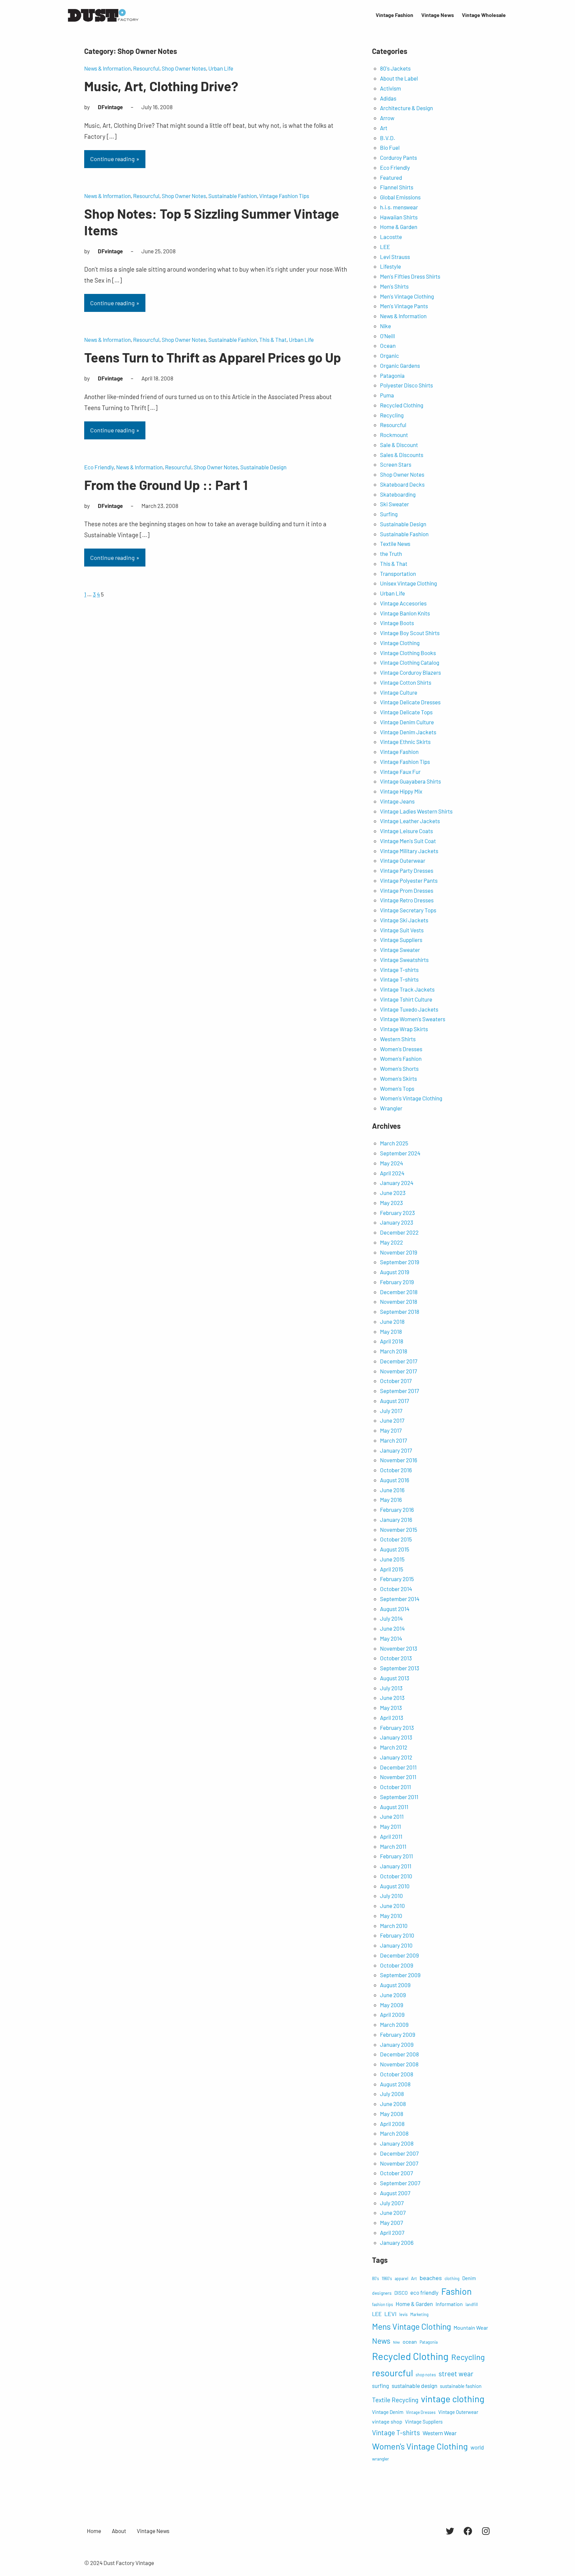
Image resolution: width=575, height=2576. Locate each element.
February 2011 (396, 1856)
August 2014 (395, 1609)
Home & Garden (399, 227)
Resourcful (146, 68)
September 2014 (400, 1599)
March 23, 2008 (160, 506)
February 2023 (397, 1213)
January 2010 (396, 1945)
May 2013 (391, 1708)
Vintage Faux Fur (400, 772)
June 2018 (392, 1321)
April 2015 (392, 1569)
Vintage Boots (397, 623)
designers (382, 2293)
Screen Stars (396, 464)
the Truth (391, 554)
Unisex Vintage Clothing (408, 583)
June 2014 (392, 1628)
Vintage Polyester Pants (409, 880)
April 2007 (392, 2232)
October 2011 (395, 1787)
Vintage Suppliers (401, 940)
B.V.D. (388, 138)
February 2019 (397, 1282)
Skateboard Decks (402, 484)
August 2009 (395, 1985)
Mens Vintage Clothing (411, 2326)
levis (403, 2314)
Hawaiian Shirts (399, 217)
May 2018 (391, 1331)
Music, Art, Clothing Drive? (161, 86)
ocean (410, 2342)
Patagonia (392, 375)
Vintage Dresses (421, 2412)
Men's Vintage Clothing (407, 296)
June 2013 (392, 1698)
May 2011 (390, 1826)
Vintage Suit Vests (402, 930)
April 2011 (391, 1836)
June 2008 (393, 2104)
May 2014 (391, 1638)
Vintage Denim (388, 2412)
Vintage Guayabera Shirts (410, 781)
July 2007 (392, 2203)
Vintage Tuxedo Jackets (409, 1009)
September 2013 (400, 1668)
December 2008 (399, 2054)
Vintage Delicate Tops (406, 712)
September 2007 (400, 2183)
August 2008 (395, 2084)
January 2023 (397, 1222)
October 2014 (396, 1589)
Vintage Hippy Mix (401, 791)
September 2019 (400, 1262)
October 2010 (396, 1876)
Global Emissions (400, 197)
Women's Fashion (401, 1058)
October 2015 (396, 1539)
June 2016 (392, 1490)
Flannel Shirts (397, 187)
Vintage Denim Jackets (408, 732)
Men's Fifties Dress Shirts (410, 276)
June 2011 (392, 1816)
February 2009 (398, 2034)
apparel (401, 2278)
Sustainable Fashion (233, 196)
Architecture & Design (406, 108)
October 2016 (396, 1470)
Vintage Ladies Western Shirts (416, 811)
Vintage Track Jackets (407, 989)
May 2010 (391, 1916)
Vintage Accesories (403, 603)
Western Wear (440, 2433)
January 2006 (397, 2242)
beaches (431, 2278)
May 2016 (391, 1500)
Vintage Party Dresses (407, 870)
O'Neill (387, 336)
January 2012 (396, 1757)
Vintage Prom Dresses (407, 890)
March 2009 (394, 2024)
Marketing (419, 2314)
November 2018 (399, 1301)
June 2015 (392, 1559)
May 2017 (391, 1430)
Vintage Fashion (399, 752)
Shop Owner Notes (184, 68)
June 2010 (392, 1906)
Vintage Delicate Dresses (410, 702)
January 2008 (397, 2143)
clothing (452, 2278)
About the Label (399, 78)
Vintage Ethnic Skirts (405, 742)
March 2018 (394, 1351)
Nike (385, 326)
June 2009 (393, 1995)
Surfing (389, 514)
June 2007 (393, 2213)
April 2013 (392, 1718)
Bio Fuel (390, 147)
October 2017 (396, 1381)
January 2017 (396, 1450)
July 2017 (391, 1411)
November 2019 (399, 1252)
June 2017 (392, 1420)
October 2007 (396, 2173)
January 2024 (397, 1183)
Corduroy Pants (398, 157)
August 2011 (394, 1807)
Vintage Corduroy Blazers (410, 672)
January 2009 (397, 2044)
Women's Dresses (401, 1049)
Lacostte (391, 237)
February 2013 (397, 1728)
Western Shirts (398, 1039)
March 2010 (394, 1926)
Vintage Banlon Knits (405, 613)
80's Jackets (395, 68)
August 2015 (395, 1549)
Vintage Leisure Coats (406, 831)
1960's (387, 2278)
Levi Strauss (395, 257)
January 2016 (396, 1520)
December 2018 (399, 1292)
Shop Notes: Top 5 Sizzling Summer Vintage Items (212, 222)
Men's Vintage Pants (404, 306)
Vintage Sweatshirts (404, 960)
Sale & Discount (399, 445)
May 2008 (392, 2114)
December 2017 (399, 1361)
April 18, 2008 (157, 378)
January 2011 (396, 1866)
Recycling (392, 415)
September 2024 (400, 1153)
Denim (469, 2278)
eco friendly (424, 2292)
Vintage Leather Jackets (410, 821)
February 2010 (397, 1935)
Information (449, 2304)
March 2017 (393, 1440)
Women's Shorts (399, 1068)
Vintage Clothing (400, 643)
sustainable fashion (461, 2386)
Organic (389, 355)
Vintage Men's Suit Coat (408, 841)
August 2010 (395, 1886)
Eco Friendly (99, 467)
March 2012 (394, 1747)
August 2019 (395, 1272)
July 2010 (391, 1896)
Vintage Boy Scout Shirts (410, 633)
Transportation (398, 574)
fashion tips (383, 2304)
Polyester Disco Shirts (406, 385)
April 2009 (392, 2014)
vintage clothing (453, 2399)
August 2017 (394, 1401)
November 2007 (399, 2163)
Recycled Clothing (402, 405)
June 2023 (393, 1193)
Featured (391, 177)
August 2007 (395, 2193)
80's (376, 2278)
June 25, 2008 (159, 251)
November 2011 (398, 1777)
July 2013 (391, 1688)
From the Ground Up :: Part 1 (166, 485)
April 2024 (392, 1173)
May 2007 (391, 2223)
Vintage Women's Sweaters (413, 1019)
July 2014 (391, 1618)
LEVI (390, 2314)
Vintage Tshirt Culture (406, 999)
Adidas (388, 98)
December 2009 (399, 1955)
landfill (472, 2304)
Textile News (395, 544)
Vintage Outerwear (403, 860)
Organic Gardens (400, 365)
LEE (385, 247)
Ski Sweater (394, 504)
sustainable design (414, 2386)
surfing (381, 2386)
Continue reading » (115, 159)
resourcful (392, 2373)
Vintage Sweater (400, 950)
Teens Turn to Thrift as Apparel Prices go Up (213, 357)
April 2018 (392, 1341)
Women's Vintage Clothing (411, 1098)
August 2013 (395, 1678)
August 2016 (395, 1480)
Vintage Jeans (397, 801)
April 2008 (392, 2124)
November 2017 (398, 1371)
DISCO (401, 2293)
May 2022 (391, 1242)
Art (384, 128)
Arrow (387, 118)
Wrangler (391, 1108)
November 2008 (399, 2064)
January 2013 (396, 1737)
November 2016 (399, 1460)
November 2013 (399, 1648)
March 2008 (394, 2133)
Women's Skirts (398, 1078)
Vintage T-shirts (399, 970)
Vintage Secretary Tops (408, 910)
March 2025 (394, 1143)
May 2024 (391, 1163)
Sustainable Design (263, 467)
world (477, 2447)
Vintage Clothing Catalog (410, 662)
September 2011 (399, 1797)
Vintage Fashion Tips (284, 196)
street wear (456, 2373)
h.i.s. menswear (399, 207)
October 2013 (396, 1658)
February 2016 (397, 1510)
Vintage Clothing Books (408, 653)
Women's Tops (397, 1088)
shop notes (426, 2375)
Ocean (388, 346)
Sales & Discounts (402, 455)
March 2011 (393, 1846)
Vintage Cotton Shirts (406, 682)
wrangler (381, 2459)
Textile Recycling (395, 2400)
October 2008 (397, 2074)
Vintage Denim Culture (407, 722)
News (381, 2341)
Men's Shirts (394, 286)
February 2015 (397, 1579)
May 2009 (392, 2005)
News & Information (107, 68)
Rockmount (394, 435)
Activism (390, 88)
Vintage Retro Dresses (407, 900)
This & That (273, 340)
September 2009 (400, 1975)
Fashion (456, 2291)
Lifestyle (390, 266)
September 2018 (400, 1311)
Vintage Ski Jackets (404, 920)
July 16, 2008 (157, 107)
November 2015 (399, 1529)
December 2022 (399, 1232)
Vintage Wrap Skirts (404, 1029)
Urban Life (221, 68)
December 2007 (399, 2153)
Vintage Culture (399, 692)
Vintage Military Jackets (409, 851)
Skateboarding (398, 494)
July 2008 (392, 2094)
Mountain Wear (471, 2328)
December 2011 (398, 1767)
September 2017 (399, 1391)
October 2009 (397, 1965)
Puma (387, 395)
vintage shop (387, 2421)
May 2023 (391, 1203)
